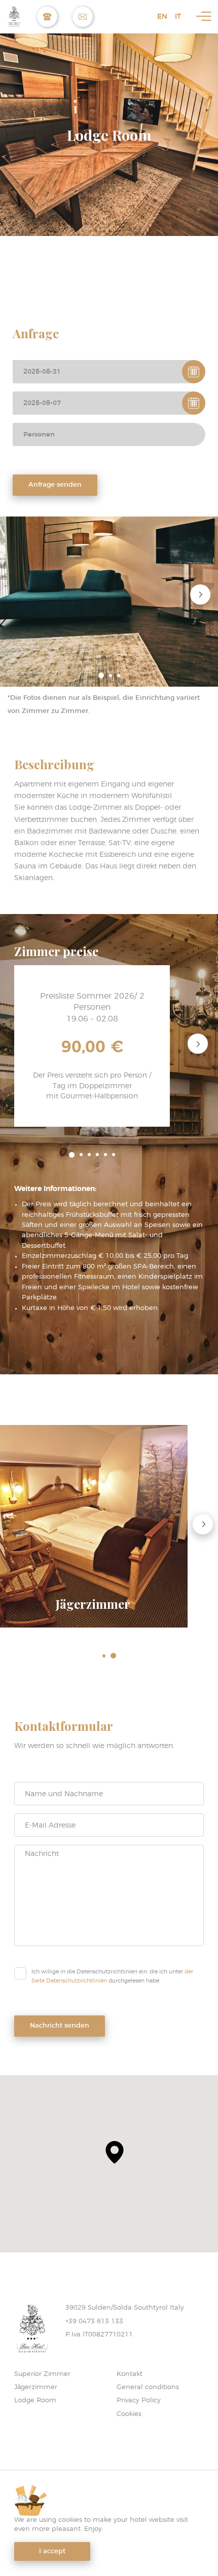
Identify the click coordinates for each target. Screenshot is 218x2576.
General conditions (148, 2387)
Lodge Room (35, 2401)
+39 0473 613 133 (94, 2322)
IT (178, 16)
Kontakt (130, 2374)
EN (162, 16)
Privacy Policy (139, 2401)
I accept (52, 2551)
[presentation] (200, 594)
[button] (101, 675)
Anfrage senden (55, 485)
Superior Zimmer (42, 2374)
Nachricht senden (60, 2026)
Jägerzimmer (36, 2387)
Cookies (129, 2414)
